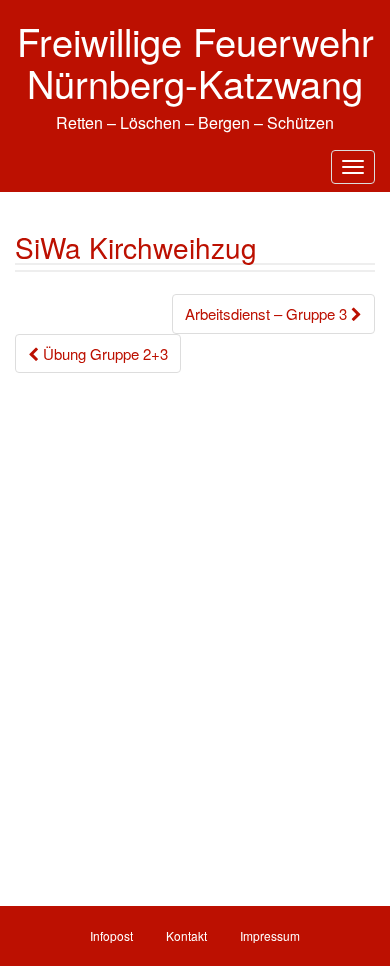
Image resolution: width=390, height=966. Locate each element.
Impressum (270, 935)
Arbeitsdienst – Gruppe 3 (268, 313)
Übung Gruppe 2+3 (103, 353)
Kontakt (186, 935)
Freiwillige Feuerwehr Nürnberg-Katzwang (195, 61)
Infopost (111, 935)
